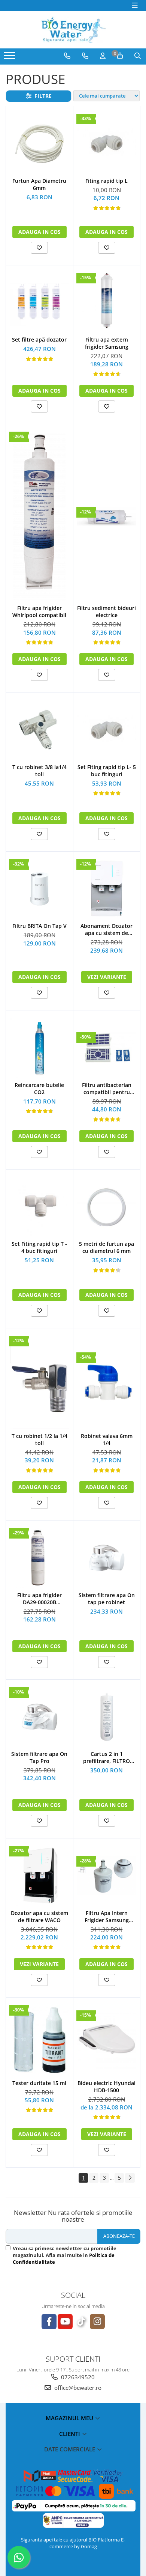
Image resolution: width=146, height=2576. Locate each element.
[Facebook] (49, 2322)
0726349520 (77, 2377)
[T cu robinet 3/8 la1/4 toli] (39, 730)
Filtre (42, 96)
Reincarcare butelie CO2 (39, 1089)
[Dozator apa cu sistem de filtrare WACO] (39, 1876)
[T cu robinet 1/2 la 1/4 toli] (39, 1382)
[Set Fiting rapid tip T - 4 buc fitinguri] (39, 1207)
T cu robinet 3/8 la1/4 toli (39, 771)
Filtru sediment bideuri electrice (107, 611)
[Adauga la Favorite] (39, 248)
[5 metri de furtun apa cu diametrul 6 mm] (107, 1207)
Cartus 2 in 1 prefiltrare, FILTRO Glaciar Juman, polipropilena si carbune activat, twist (107, 1757)
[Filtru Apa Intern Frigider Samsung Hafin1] (107, 1876)
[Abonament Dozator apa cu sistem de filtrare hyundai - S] (107, 889)
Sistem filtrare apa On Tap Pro (39, 1757)
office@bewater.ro (77, 2388)
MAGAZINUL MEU (70, 2418)
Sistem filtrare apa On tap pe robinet (107, 1599)
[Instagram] (97, 2322)
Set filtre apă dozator (39, 340)
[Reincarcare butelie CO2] (39, 1048)
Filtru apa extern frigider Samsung (107, 343)
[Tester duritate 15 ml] (39, 2040)
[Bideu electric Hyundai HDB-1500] (107, 2040)
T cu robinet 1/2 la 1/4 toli (39, 1439)
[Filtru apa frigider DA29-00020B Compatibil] (39, 1558)
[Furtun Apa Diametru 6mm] (39, 144)
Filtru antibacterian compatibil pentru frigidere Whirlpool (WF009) (107, 1089)
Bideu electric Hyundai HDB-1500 (107, 2087)
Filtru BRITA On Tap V (39, 926)
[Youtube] (65, 2322)
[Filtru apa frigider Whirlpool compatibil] (39, 516)
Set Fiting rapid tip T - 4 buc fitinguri (39, 1247)
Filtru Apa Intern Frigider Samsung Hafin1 (107, 1917)
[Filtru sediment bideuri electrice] (107, 516)
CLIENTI (70, 2434)
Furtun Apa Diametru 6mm (39, 184)
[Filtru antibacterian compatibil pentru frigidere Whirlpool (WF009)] (107, 1048)
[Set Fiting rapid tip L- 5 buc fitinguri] (107, 730)
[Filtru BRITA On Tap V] (39, 889)
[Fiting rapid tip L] (107, 144)
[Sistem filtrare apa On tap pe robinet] (107, 1558)
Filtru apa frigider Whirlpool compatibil (39, 611)
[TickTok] (81, 2322)
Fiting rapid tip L (107, 181)
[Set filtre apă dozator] (39, 303)
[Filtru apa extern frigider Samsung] (107, 303)
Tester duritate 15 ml (39, 2083)
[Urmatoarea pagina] (130, 2178)
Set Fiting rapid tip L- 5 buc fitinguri (107, 771)
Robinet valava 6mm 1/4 (107, 1439)
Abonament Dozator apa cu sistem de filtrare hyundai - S (107, 929)
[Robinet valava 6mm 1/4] (107, 1382)
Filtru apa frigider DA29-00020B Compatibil (39, 1599)
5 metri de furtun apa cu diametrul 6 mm (107, 1247)
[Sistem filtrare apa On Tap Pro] (39, 1717)
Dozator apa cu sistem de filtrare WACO (39, 1917)
